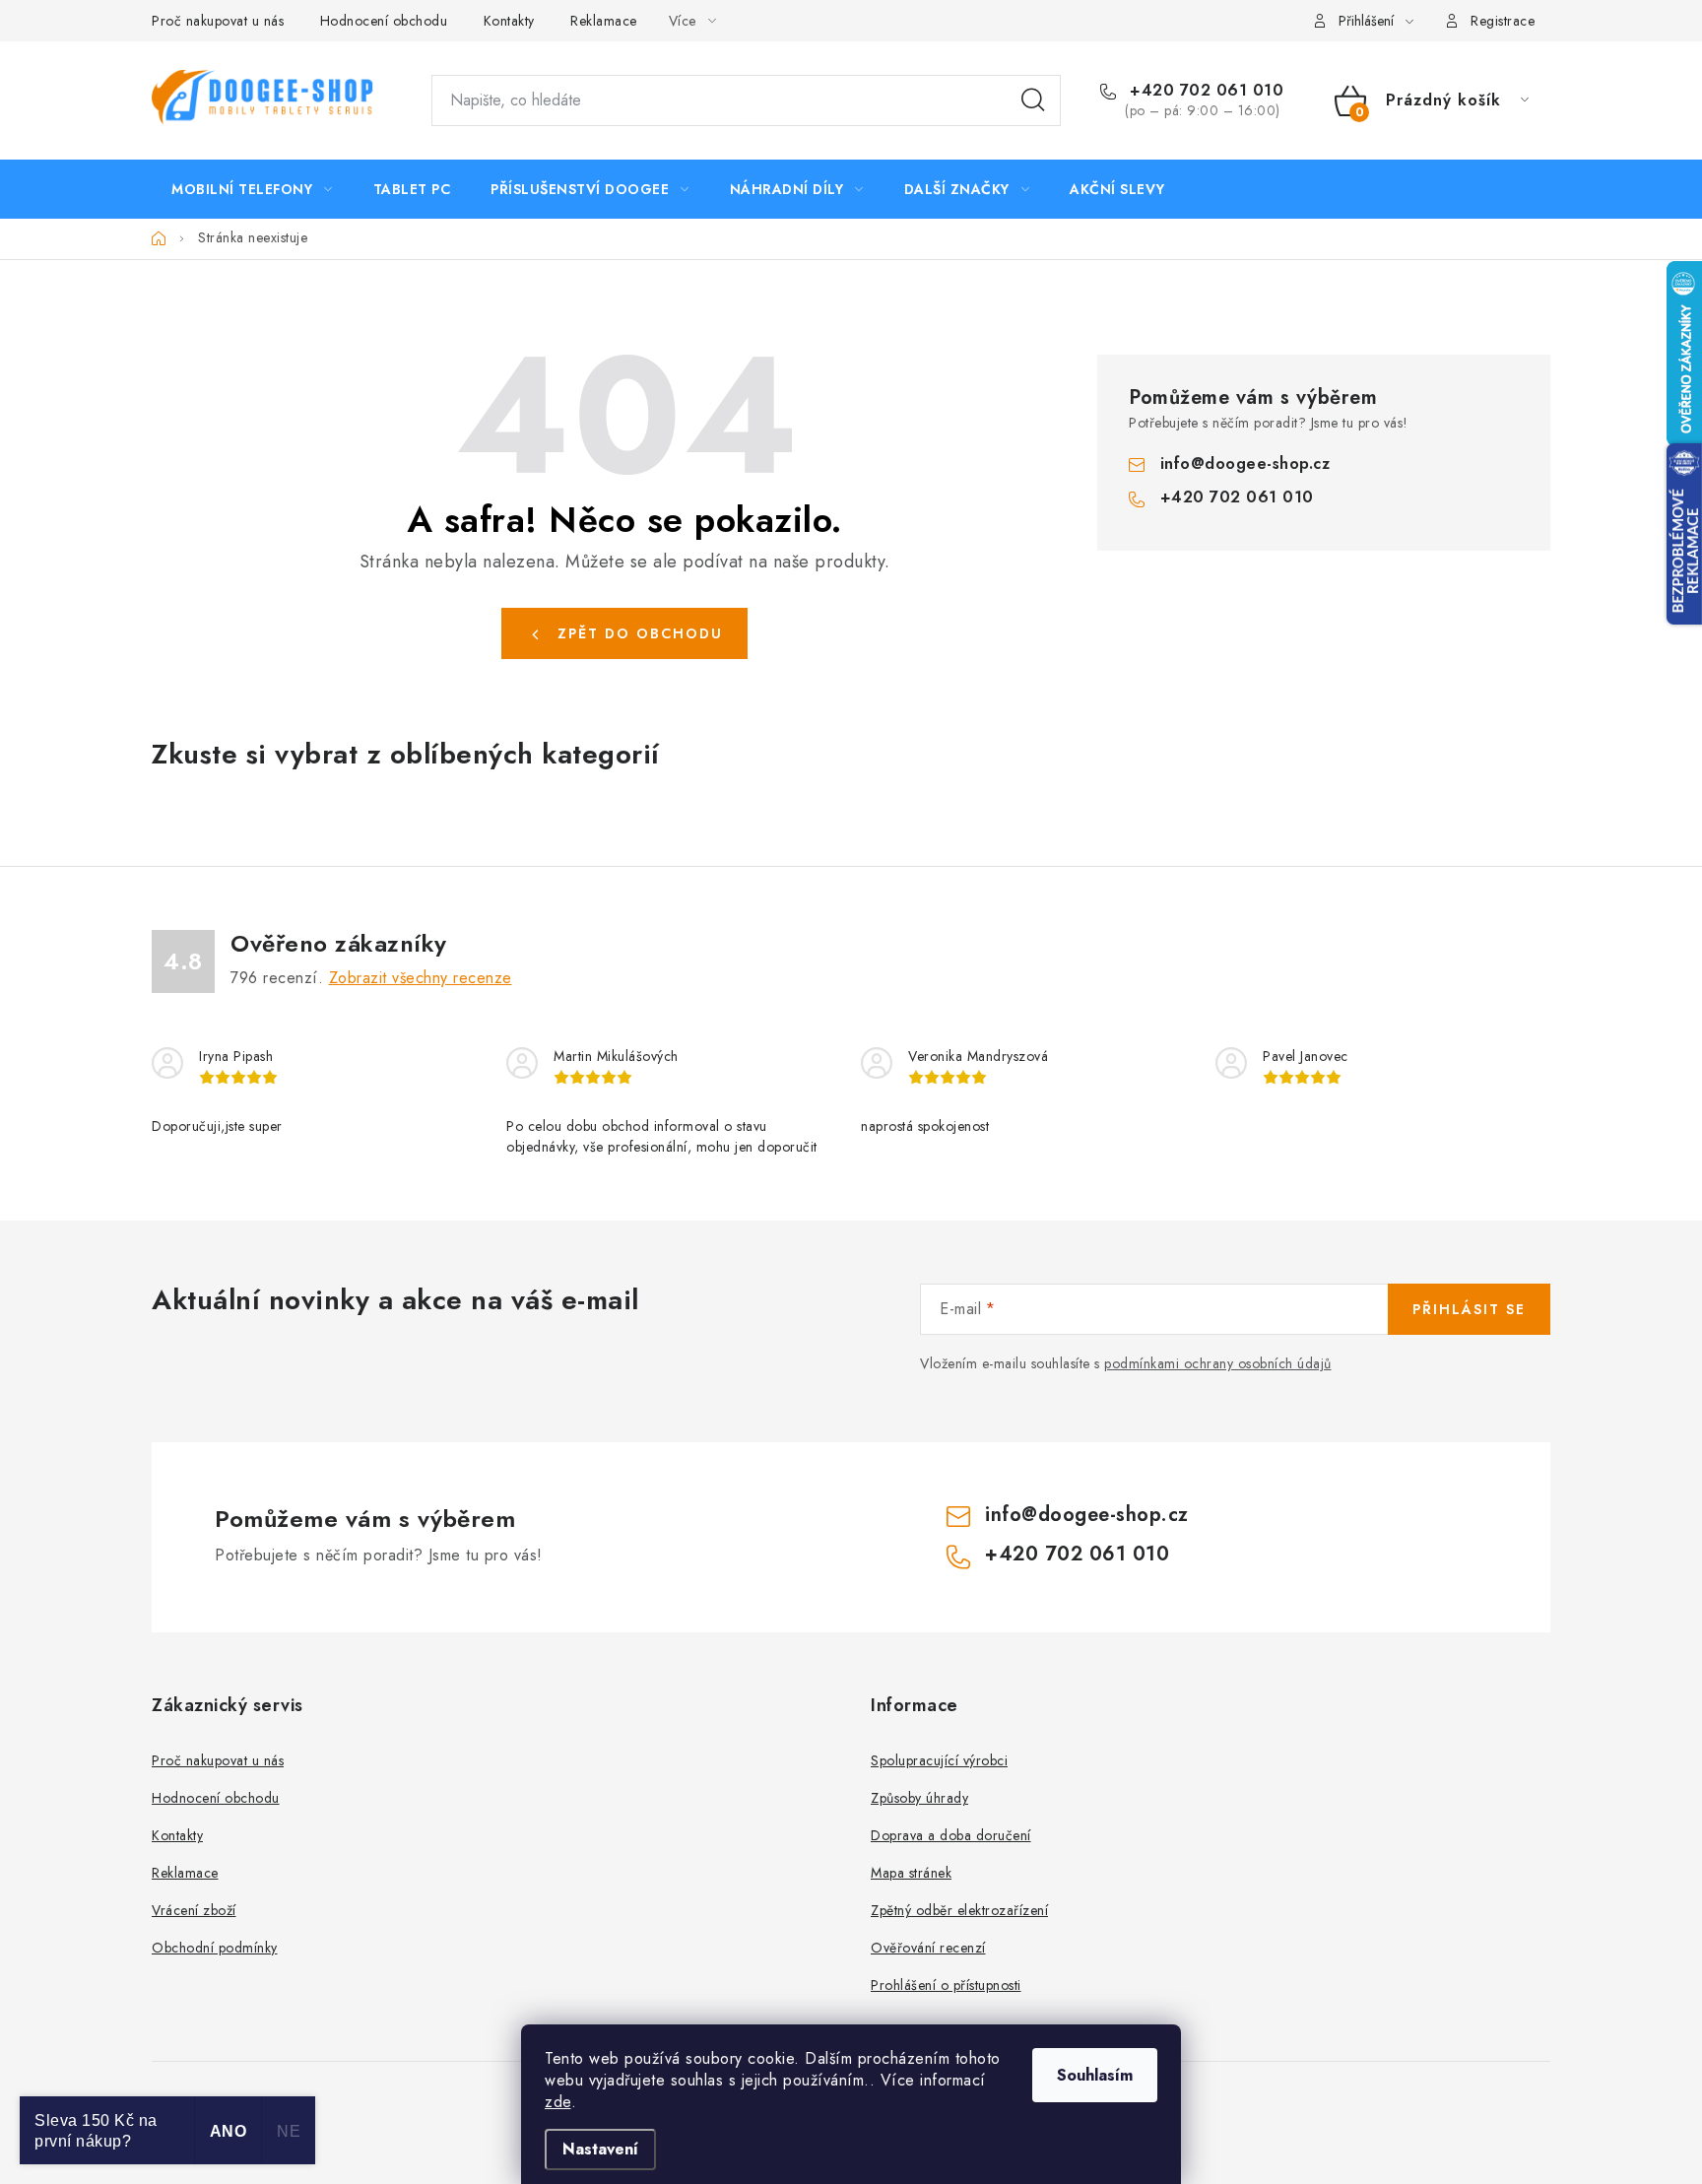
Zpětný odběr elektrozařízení (959, 1910)
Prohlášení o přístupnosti (946, 1985)
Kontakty (509, 21)
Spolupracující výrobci (939, 1760)
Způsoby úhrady (919, 1798)
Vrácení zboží (194, 1910)
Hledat (1033, 100)
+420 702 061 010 (1204, 91)
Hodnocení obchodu (384, 21)
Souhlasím (1095, 2075)
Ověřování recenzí (928, 1948)
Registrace (1503, 21)
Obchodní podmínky (215, 1948)
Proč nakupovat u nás (218, 21)
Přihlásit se (1469, 1309)
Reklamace (604, 21)
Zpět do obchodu (640, 633)
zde (558, 2102)
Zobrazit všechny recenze (421, 978)
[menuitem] (252, 189)
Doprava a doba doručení (951, 1835)
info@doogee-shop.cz (1245, 463)
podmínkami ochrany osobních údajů (1218, 1363)
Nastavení (600, 2149)
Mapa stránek (911, 1873)
